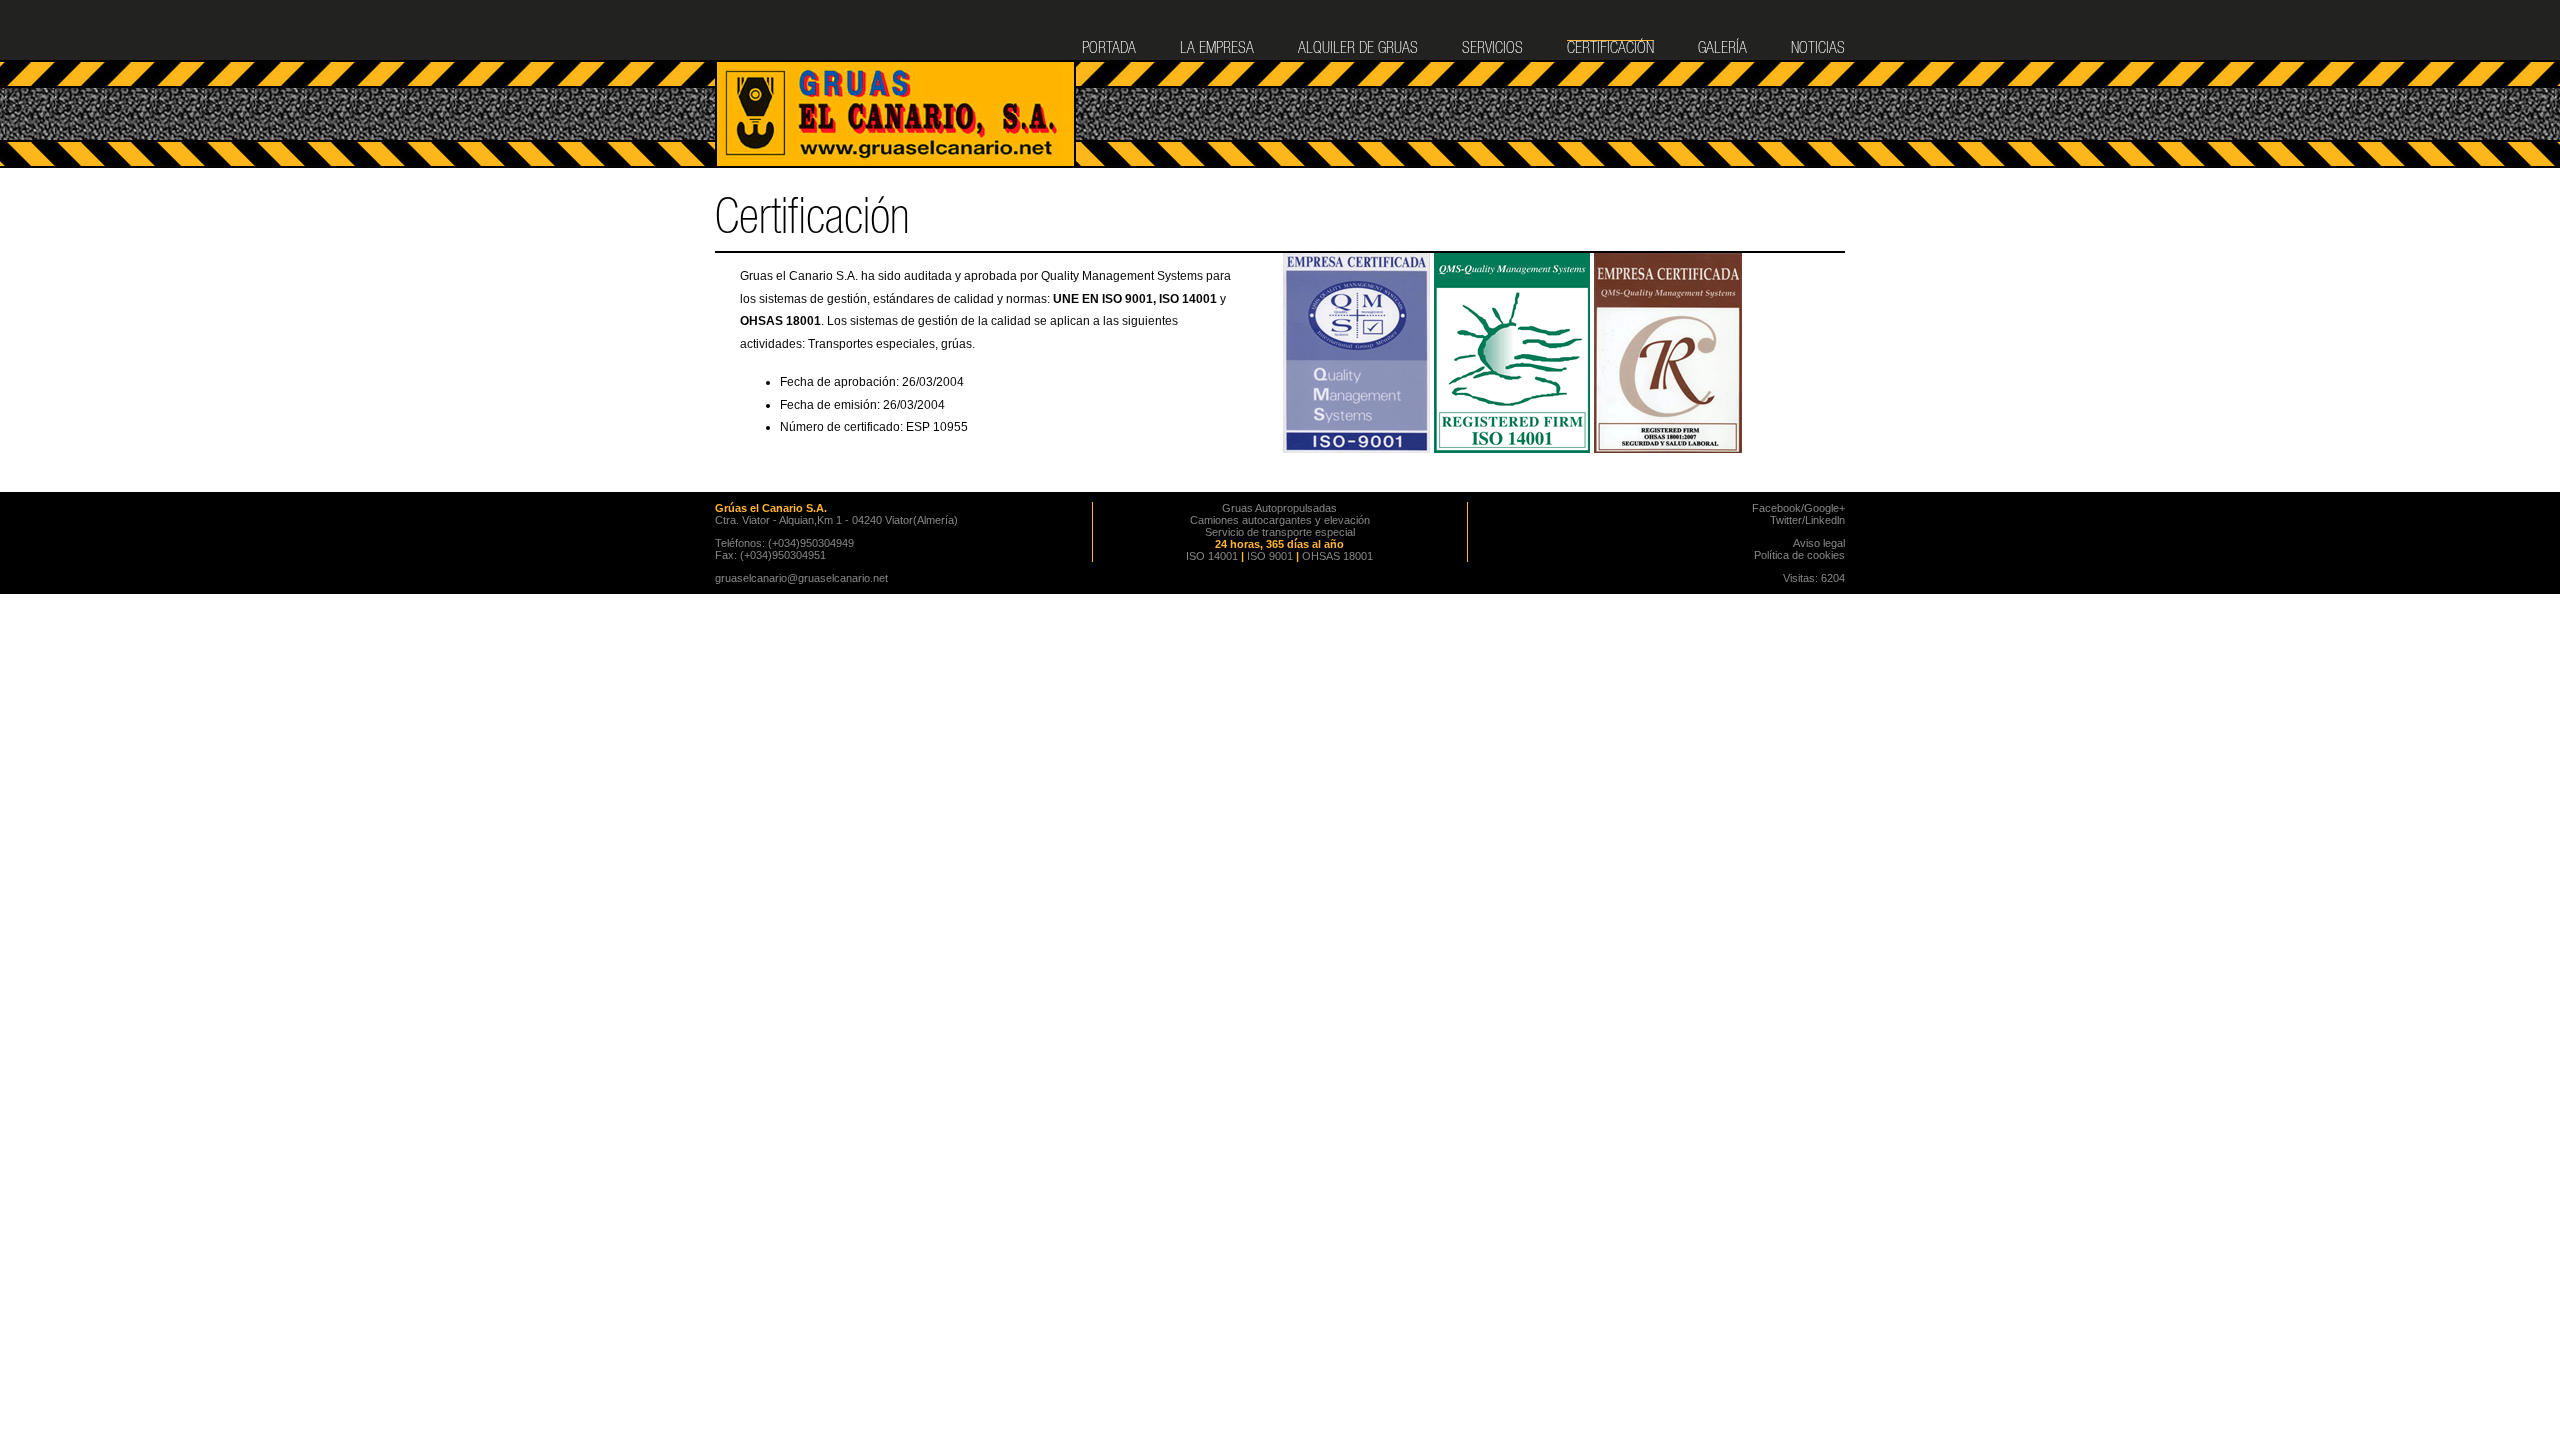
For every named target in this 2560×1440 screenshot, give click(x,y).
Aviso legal (1819, 543)
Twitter (1786, 520)
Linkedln (1825, 520)
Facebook (1776, 508)
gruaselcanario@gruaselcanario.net (801, 578)
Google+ (1824, 508)
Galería (1722, 50)
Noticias (1818, 50)
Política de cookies (1799, 555)
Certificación (1610, 50)
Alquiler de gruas (1358, 50)
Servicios (1492, 50)
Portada (1109, 50)
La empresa (1217, 50)
